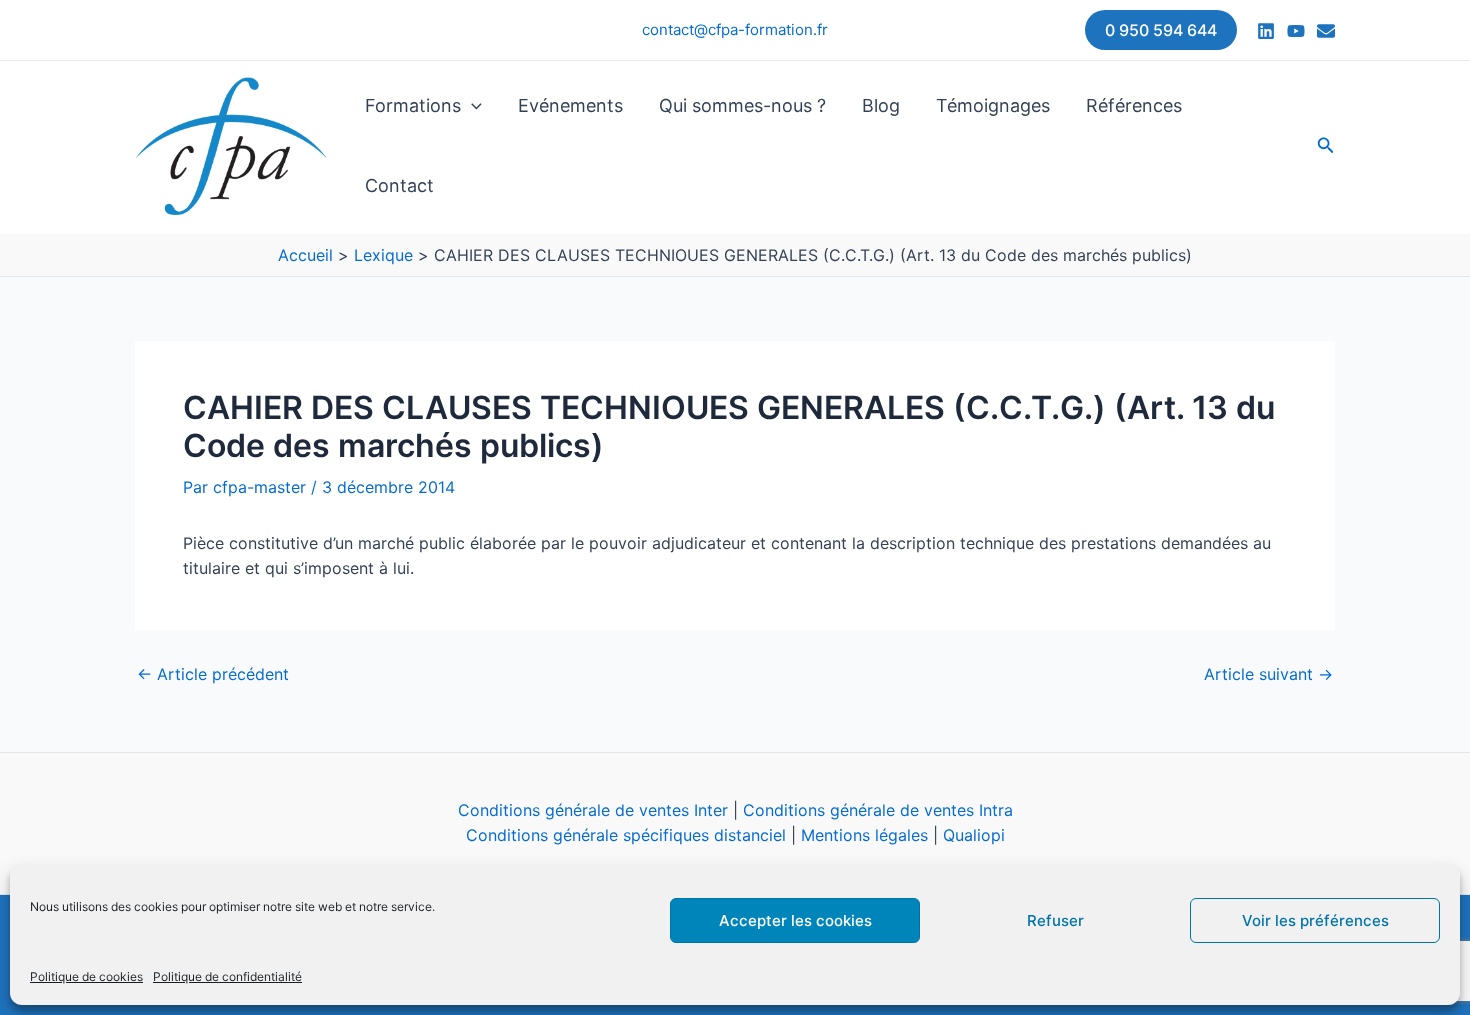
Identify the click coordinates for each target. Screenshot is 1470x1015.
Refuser (1055, 920)
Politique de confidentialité (227, 976)
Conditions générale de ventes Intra (878, 810)
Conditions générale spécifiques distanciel (626, 835)
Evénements (570, 105)
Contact (399, 185)
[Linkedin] (1266, 31)
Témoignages (993, 105)
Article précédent (213, 674)
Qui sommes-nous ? (742, 105)
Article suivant (1268, 674)
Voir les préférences (1315, 920)
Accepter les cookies (795, 920)
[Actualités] (1326, 31)
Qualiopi (974, 835)
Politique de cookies (86, 976)
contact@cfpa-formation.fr (735, 29)
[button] (1161, 30)
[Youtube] (1296, 31)
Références (1134, 105)
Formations (413, 105)
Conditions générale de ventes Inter (593, 810)
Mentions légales (864, 835)
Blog (881, 105)
